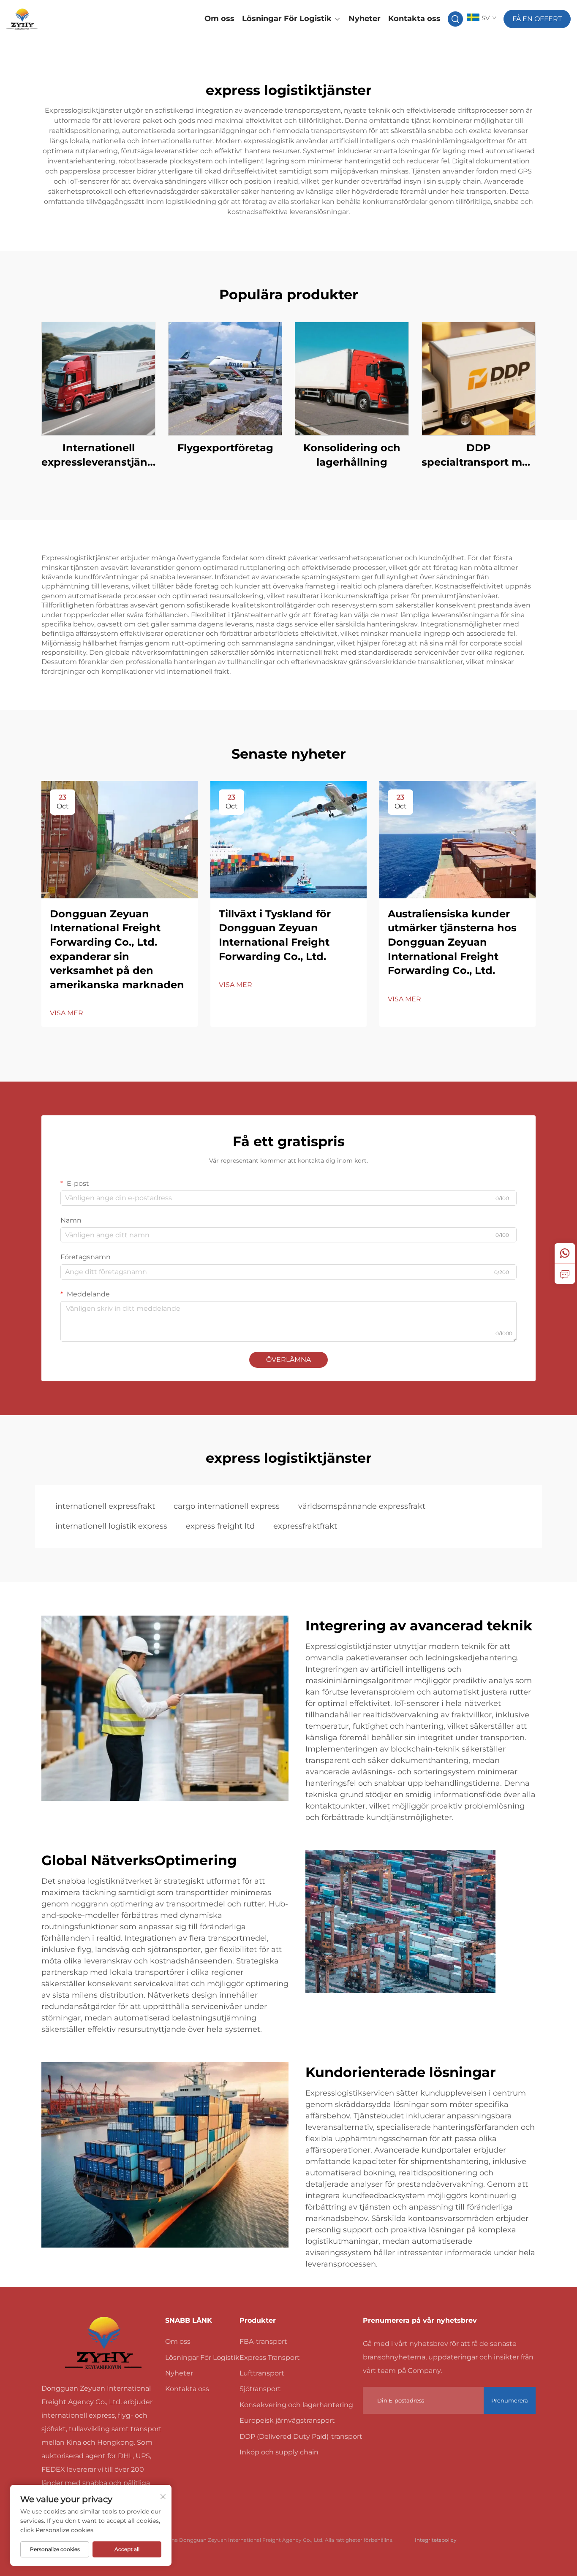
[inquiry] (565, 1274)
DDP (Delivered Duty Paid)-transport (301, 2436)
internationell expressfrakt (105, 1506)
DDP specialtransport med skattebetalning (479, 455)
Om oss (219, 19)
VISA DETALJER (98, 378)
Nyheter (365, 19)
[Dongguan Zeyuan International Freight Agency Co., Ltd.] (48, 19)
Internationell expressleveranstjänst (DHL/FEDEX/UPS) (98, 455)
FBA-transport (263, 2341)
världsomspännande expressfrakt (362, 1506)
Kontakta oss (414, 19)
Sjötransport (260, 2389)
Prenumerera (510, 2400)
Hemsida (179, 19)
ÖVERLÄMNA (288, 1360)
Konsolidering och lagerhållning (352, 455)
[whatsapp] (565, 1253)
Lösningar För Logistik (287, 19)
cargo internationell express (227, 1506)
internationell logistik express (111, 1526)
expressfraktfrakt (305, 1526)
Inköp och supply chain (279, 2452)
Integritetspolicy (436, 2540)
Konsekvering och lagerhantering (296, 2405)
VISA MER (67, 1013)
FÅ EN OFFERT (537, 19)
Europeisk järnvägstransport (287, 2420)
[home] (103, 2343)
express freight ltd (220, 1526)
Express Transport (270, 2358)
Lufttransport (262, 2373)
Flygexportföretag (225, 448)
